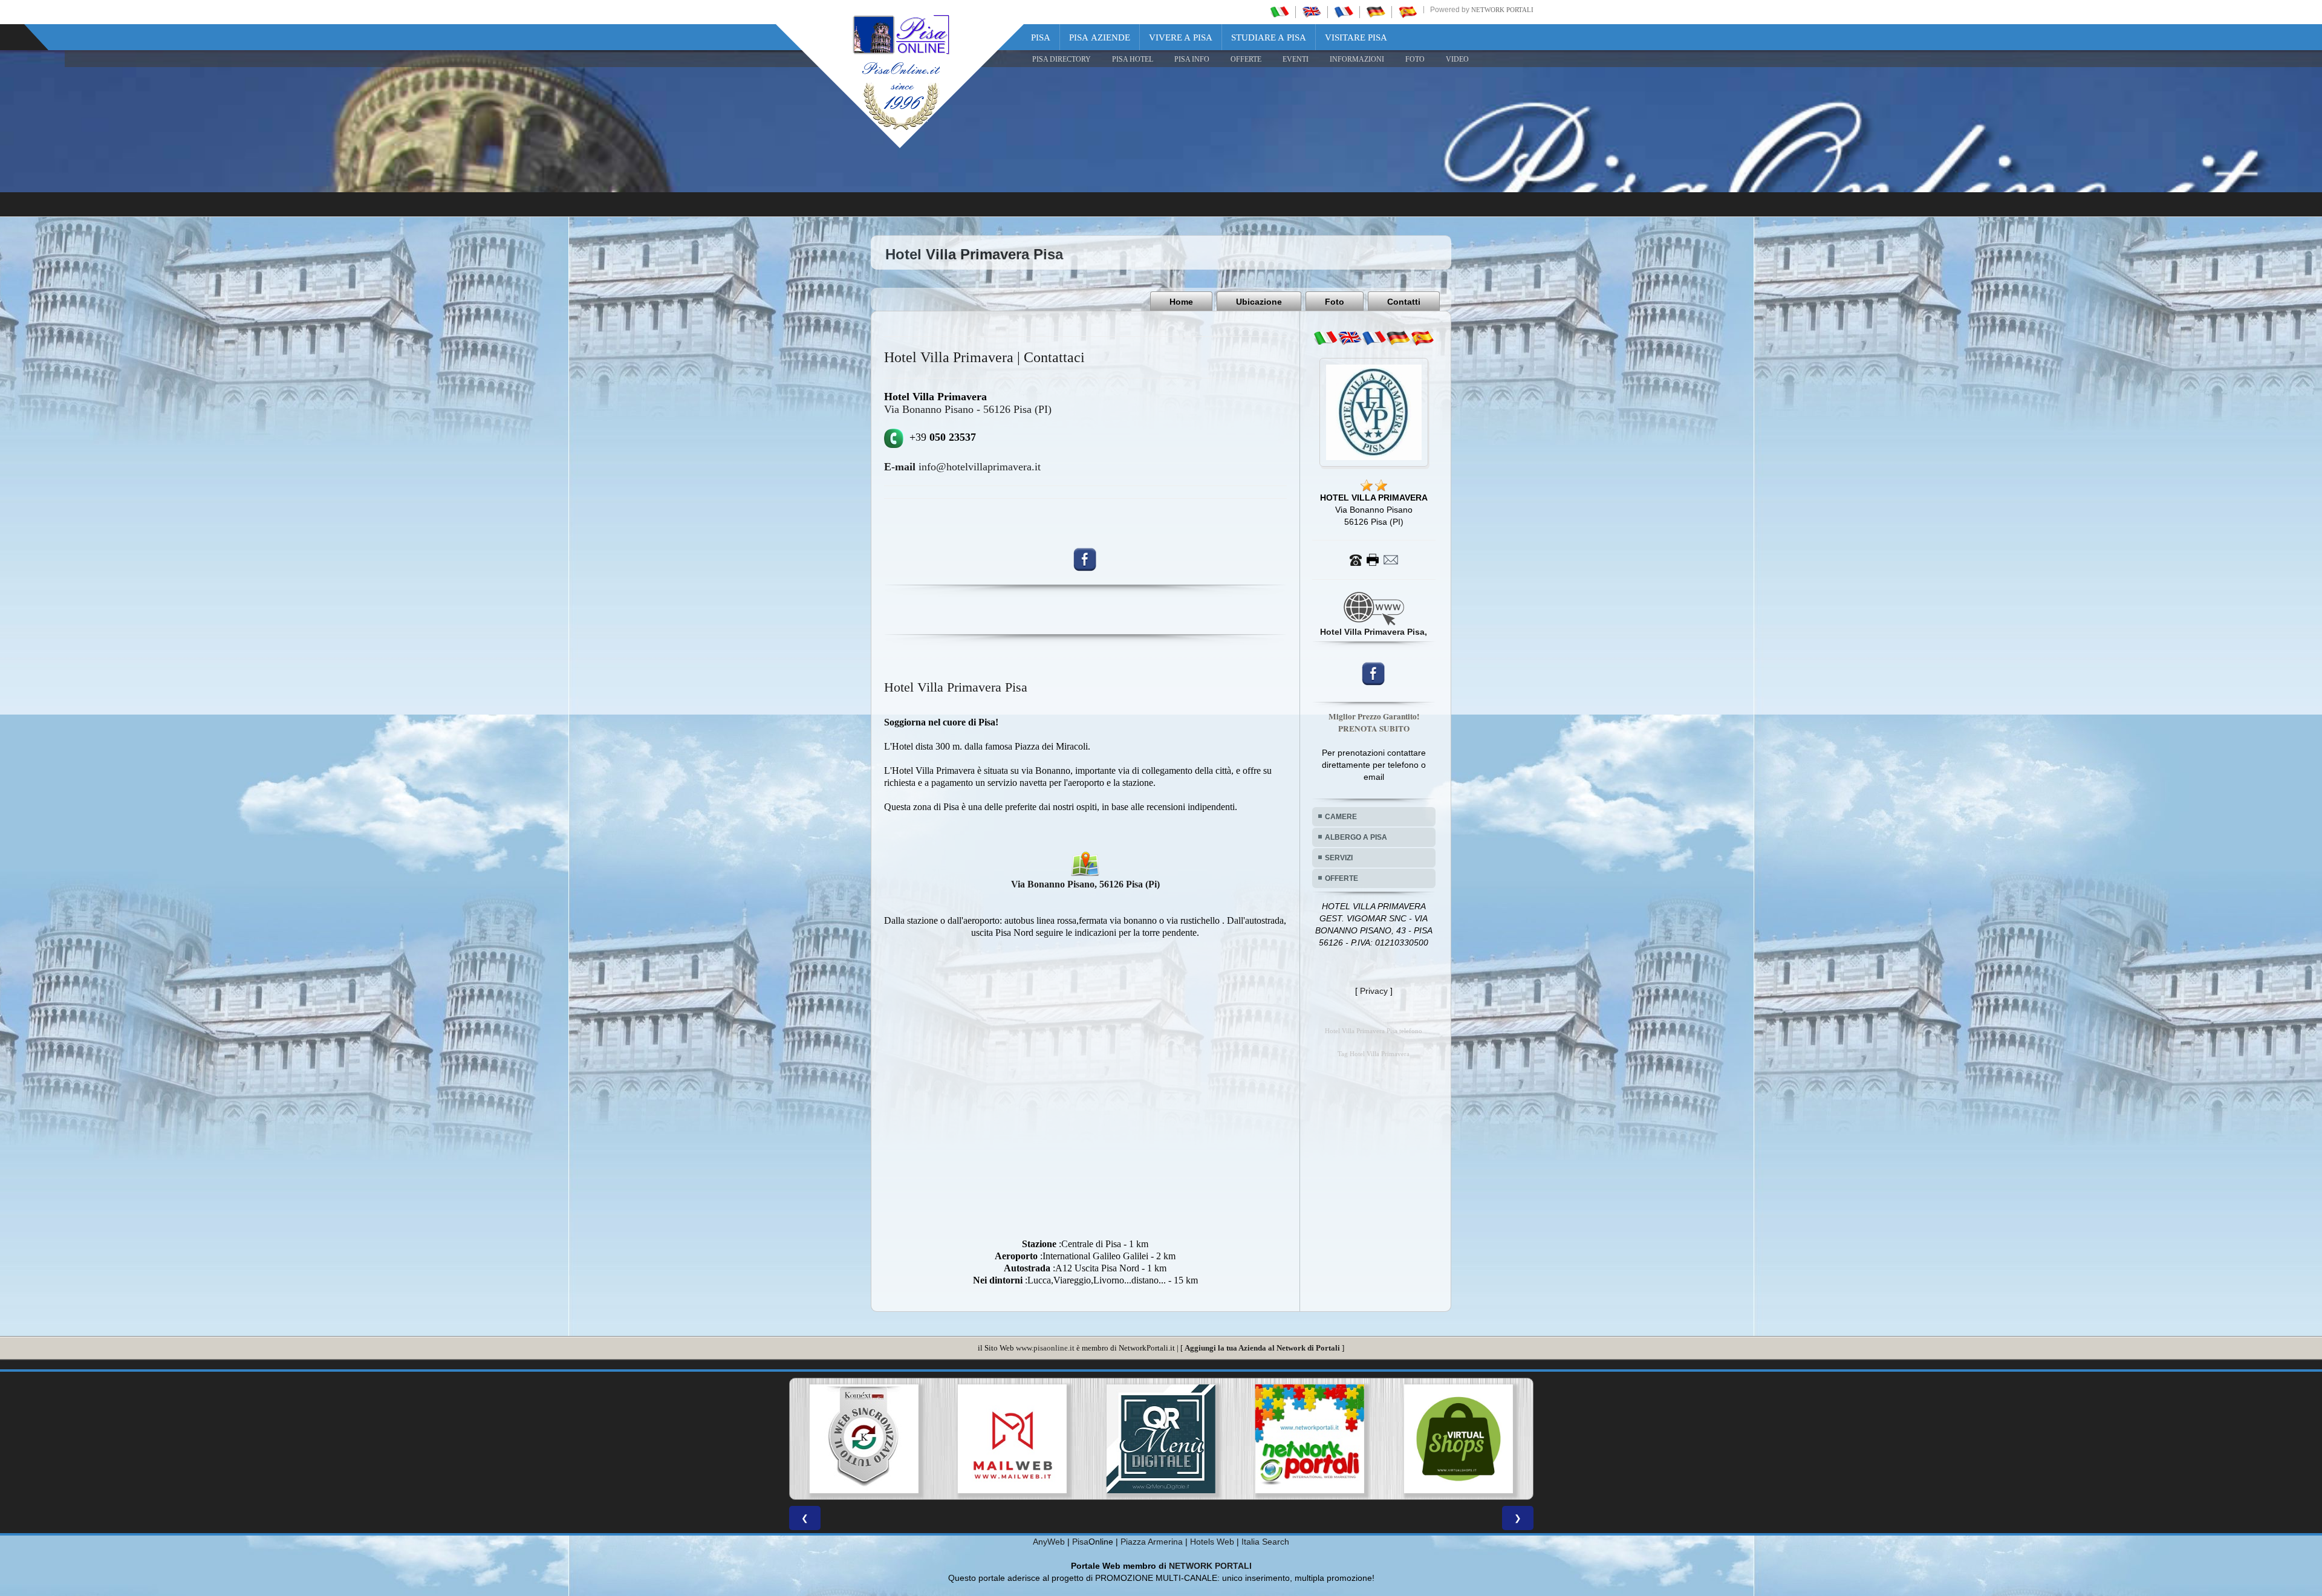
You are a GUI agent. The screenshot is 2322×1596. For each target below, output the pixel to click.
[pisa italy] (1312, 11)
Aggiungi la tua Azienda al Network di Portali (1262, 1348)
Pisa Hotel (1133, 59)
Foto (1335, 302)
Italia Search (1265, 1542)
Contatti (1404, 302)
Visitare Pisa (1356, 37)
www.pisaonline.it (1045, 1348)
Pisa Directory (1062, 59)
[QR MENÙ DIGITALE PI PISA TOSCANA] (863, 1439)
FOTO (1415, 59)
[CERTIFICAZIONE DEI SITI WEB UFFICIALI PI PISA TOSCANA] (1310, 1439)
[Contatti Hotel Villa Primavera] (1374, 559)
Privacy (1374, 991)
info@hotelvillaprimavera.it (962, 467)
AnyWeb (1049, 1542)
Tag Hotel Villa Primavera (1374, 1054)
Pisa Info (1192, 59)
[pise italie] (1344, 11)
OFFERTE (1246, 59)
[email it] (1325, 338)
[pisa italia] (1280, 11)
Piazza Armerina (1152, 1542)
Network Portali (1502, 10)
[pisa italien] (1376, 11)
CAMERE (1341, 817)
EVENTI (1296, 59)
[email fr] (1374, 338)
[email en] (1350, 338)
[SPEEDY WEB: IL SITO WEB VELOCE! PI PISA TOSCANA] (1459, 1439)
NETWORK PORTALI (1210, 1566)
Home (1181, 302)
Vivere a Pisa (1181, 37)
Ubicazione (1259, 302)
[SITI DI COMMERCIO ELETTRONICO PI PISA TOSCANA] (1161, 1439)
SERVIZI (1339, 858)
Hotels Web (1212, 1542)
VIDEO (1457, 59)
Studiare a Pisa (1269, 37)
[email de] (1398, 338)
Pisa (1041, 37)
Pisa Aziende (1100, 37)
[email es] (1422, 338)
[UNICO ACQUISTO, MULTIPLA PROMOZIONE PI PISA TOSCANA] (1012, 1439)
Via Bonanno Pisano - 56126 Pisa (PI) (968, 409)
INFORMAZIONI (1357, 59)
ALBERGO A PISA (1356, 837)
